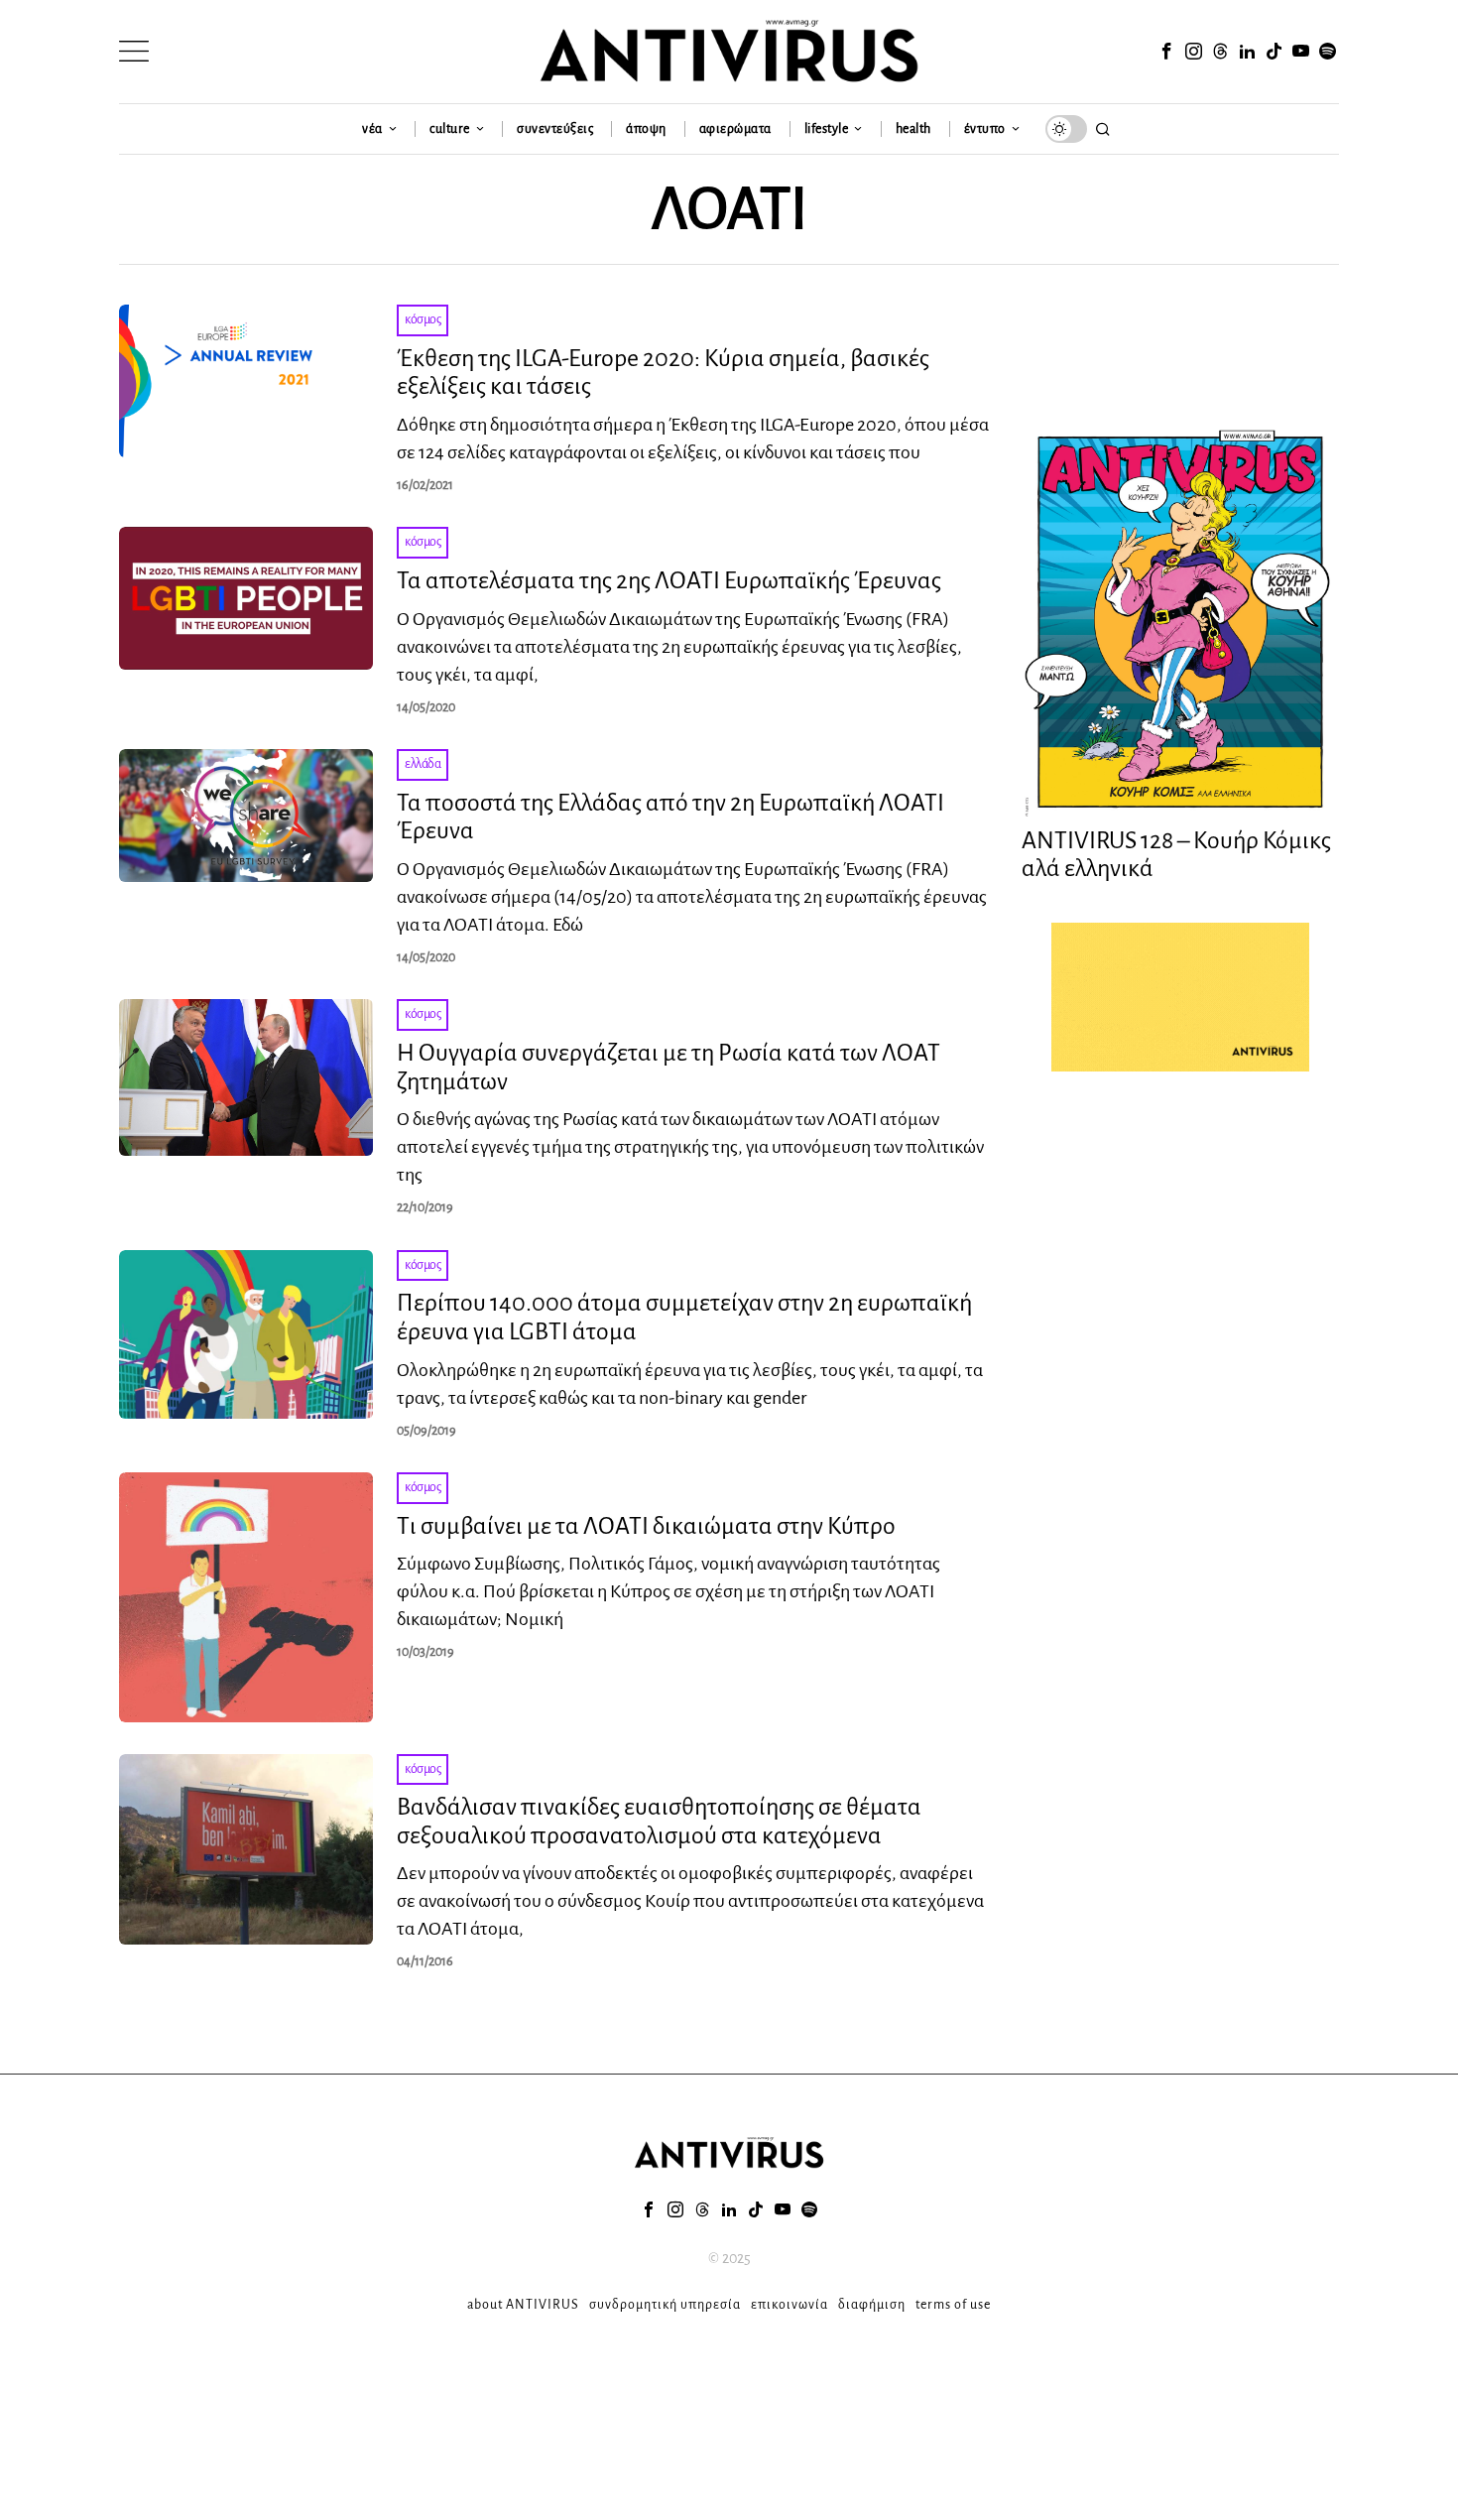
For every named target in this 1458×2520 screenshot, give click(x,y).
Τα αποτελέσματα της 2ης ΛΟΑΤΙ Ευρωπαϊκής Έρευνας (669, 580)
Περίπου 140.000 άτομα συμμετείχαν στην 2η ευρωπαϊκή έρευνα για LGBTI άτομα (684, 1317)
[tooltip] (1166, 52)
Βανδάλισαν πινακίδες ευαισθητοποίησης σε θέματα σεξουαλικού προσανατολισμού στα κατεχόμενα (659, 1821)
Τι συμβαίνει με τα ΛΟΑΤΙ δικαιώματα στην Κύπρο (646, 1526)
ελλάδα (423, 764)
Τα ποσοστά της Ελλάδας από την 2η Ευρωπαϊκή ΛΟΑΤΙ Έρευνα (670, 817)
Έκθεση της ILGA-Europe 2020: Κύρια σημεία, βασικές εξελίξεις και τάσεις (663, 373)
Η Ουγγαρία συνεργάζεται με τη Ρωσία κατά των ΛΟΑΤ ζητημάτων (668, 1067)
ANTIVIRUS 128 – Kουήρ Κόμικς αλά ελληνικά (1176, 855)
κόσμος (423, 319)
